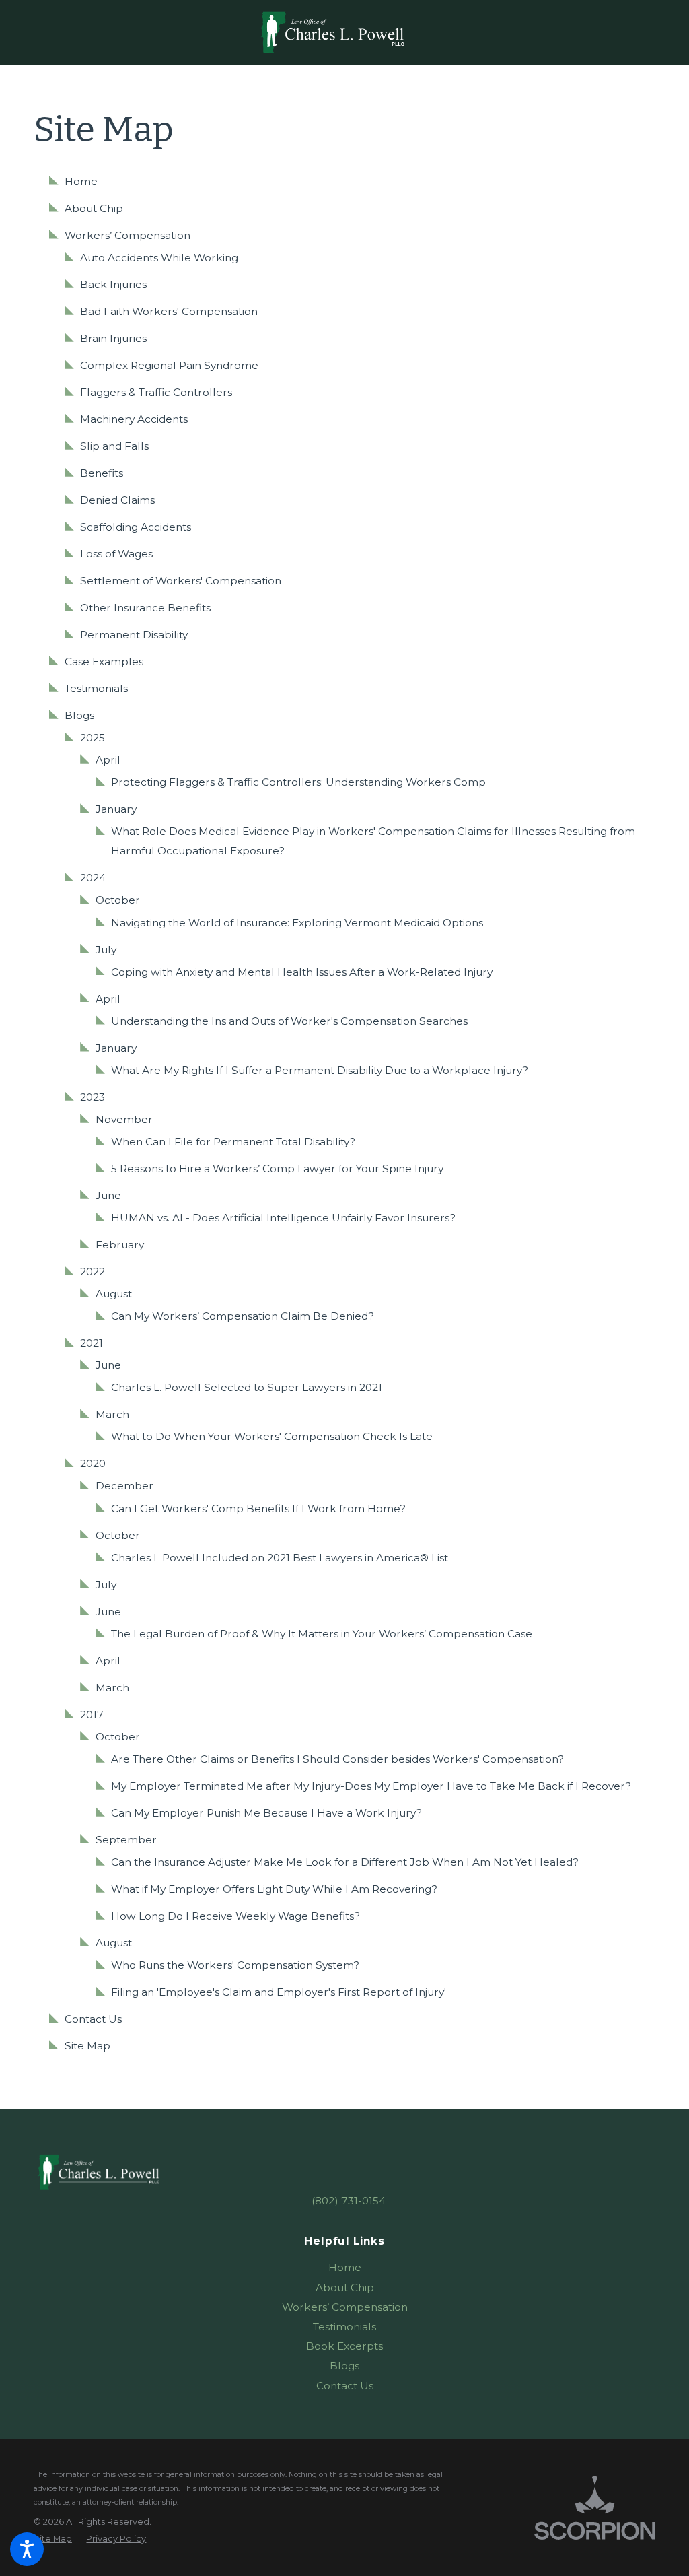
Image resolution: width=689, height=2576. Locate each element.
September (126, 1840)
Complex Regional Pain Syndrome (169, 365)
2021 (92, 1343)
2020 (93, 1463)
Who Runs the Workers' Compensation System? (235, 1965)
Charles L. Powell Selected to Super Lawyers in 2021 (247, 1387)
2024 (93, 878)
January (116, 809)
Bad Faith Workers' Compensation (169, 311)
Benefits (102, 473)
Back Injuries (113, 284)
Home (81, 181)
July (106, 950)
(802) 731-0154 (349, 2201)
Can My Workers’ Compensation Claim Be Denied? (243, 1316)
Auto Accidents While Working (159, 258)
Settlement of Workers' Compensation (181, 581)
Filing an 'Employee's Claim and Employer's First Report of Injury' (279, 1992)
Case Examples (104, 662)
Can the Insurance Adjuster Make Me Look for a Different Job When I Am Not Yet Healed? (345, 1862)
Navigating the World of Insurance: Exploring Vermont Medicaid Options (297, 923)
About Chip (94, 208)
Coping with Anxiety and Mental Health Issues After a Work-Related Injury (302, 972)
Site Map (87, 2046)
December (124, 1486)
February (120, 1245)
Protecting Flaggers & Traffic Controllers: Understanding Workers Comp (298, 782)
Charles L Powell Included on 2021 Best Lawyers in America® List (280, 1558)
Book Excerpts (344, 2346)
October (118, 900)
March (112, 1414)
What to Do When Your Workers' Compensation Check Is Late (272, 1436)
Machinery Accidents (134, 419)
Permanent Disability (134, 635)
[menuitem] (344, 2267)
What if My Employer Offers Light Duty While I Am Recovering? (274, 1889)
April (108, 760)
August (114, 1294)
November (124, 1119)
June (108, 1195)
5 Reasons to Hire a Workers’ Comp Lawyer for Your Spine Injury (277, 1168)
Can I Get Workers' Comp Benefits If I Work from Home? (258, 1509)
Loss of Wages (116, 554)
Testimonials (96, 688)
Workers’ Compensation (128, 235)
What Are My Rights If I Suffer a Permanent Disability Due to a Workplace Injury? (320, 1070)
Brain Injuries (113, 338)
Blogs (79, 715)
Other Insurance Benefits (145, 608)
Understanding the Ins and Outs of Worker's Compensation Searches (289, 1021)
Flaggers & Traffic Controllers (156, 392)
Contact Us (93, 2019)
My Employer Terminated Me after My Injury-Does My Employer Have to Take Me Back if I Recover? (371, 1786)
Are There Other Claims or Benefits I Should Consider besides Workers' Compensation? (337, 1759)
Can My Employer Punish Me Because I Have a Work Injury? (266, 1813)
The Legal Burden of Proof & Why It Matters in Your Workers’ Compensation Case (322, 1634)
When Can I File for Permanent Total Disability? (233, 1142)
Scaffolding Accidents (136, 527)
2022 (93, 1272)
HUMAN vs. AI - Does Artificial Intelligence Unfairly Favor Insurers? (283, 1218)
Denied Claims (117, 500)
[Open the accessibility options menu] (27, 2549)
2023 (93, 1097)
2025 (93, 738)
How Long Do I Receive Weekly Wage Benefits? (235, 1916)
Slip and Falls (114, 446)
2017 (92, 1715)
